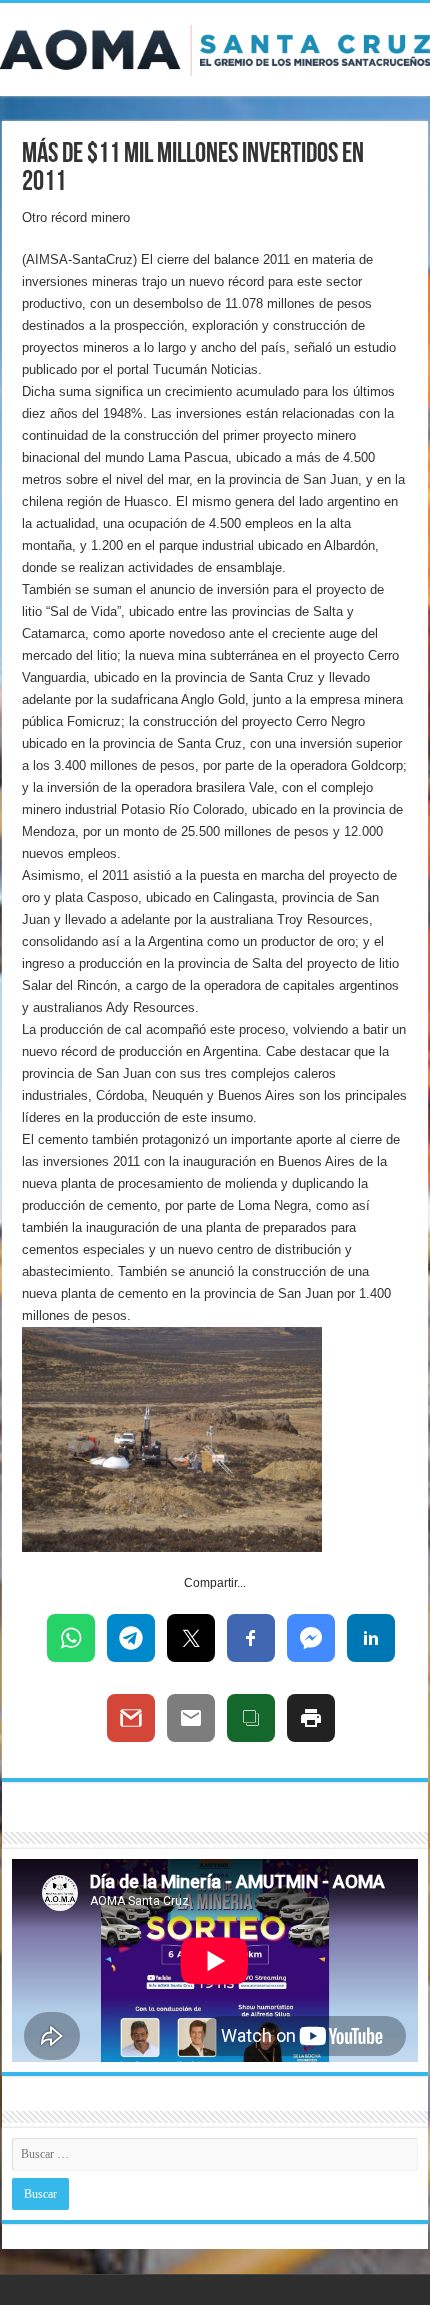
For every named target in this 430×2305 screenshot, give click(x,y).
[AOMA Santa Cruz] (215, 47)
